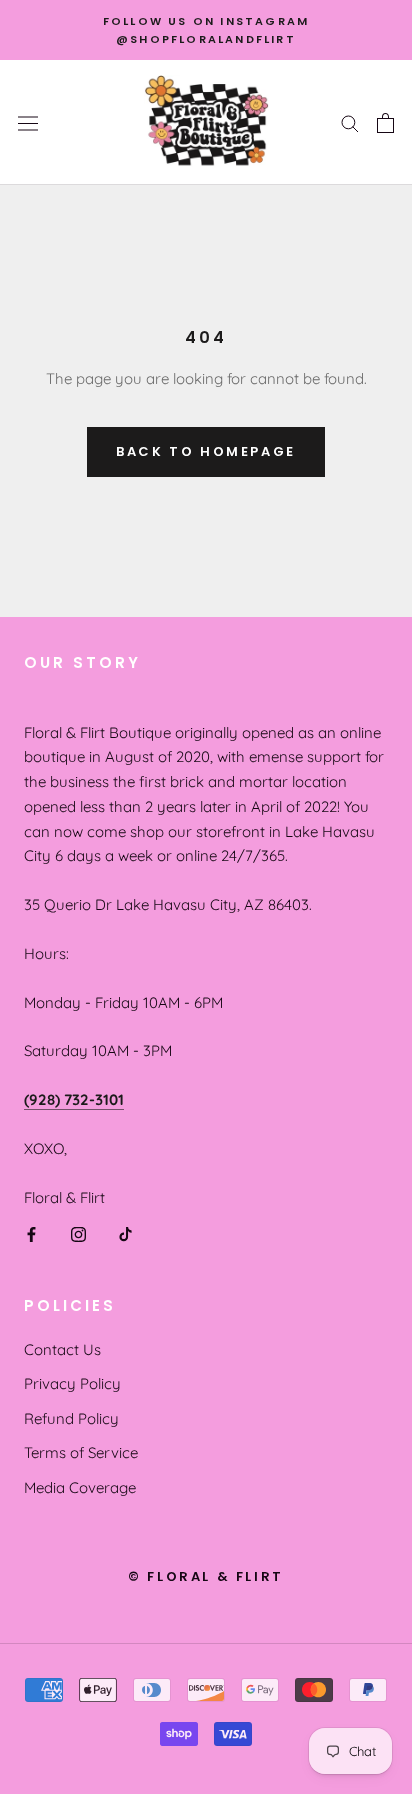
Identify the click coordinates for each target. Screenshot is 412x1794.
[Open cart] (385, 123)
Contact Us (62, 1349)
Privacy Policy (72, 1383)
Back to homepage (206, 451)
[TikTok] (125, 1233)
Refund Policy (71, 1418)
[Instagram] (78, 1233)
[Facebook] (31, 1233)
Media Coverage (80, 1487)
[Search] (350, 123)
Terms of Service (81, 1452)
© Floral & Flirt (206, 1576)
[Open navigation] (28, 122)
